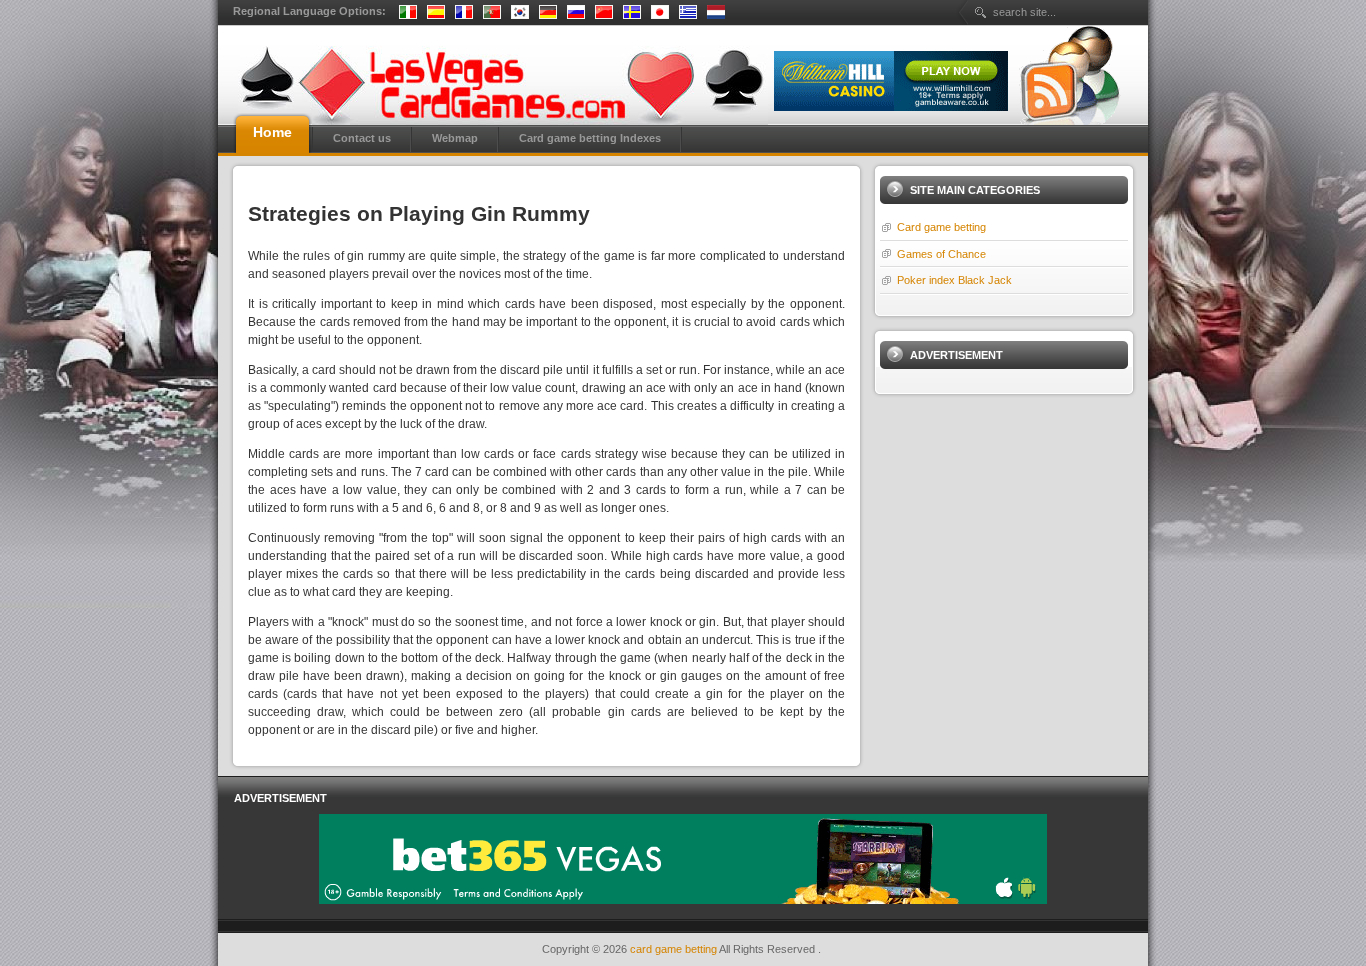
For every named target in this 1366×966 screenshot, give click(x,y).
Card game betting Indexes (590, 138)
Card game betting (941, 227)
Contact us (362, 138)
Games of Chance (941, 254)
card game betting (674, 949)
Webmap (455, 138)
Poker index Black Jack (954, 280)
